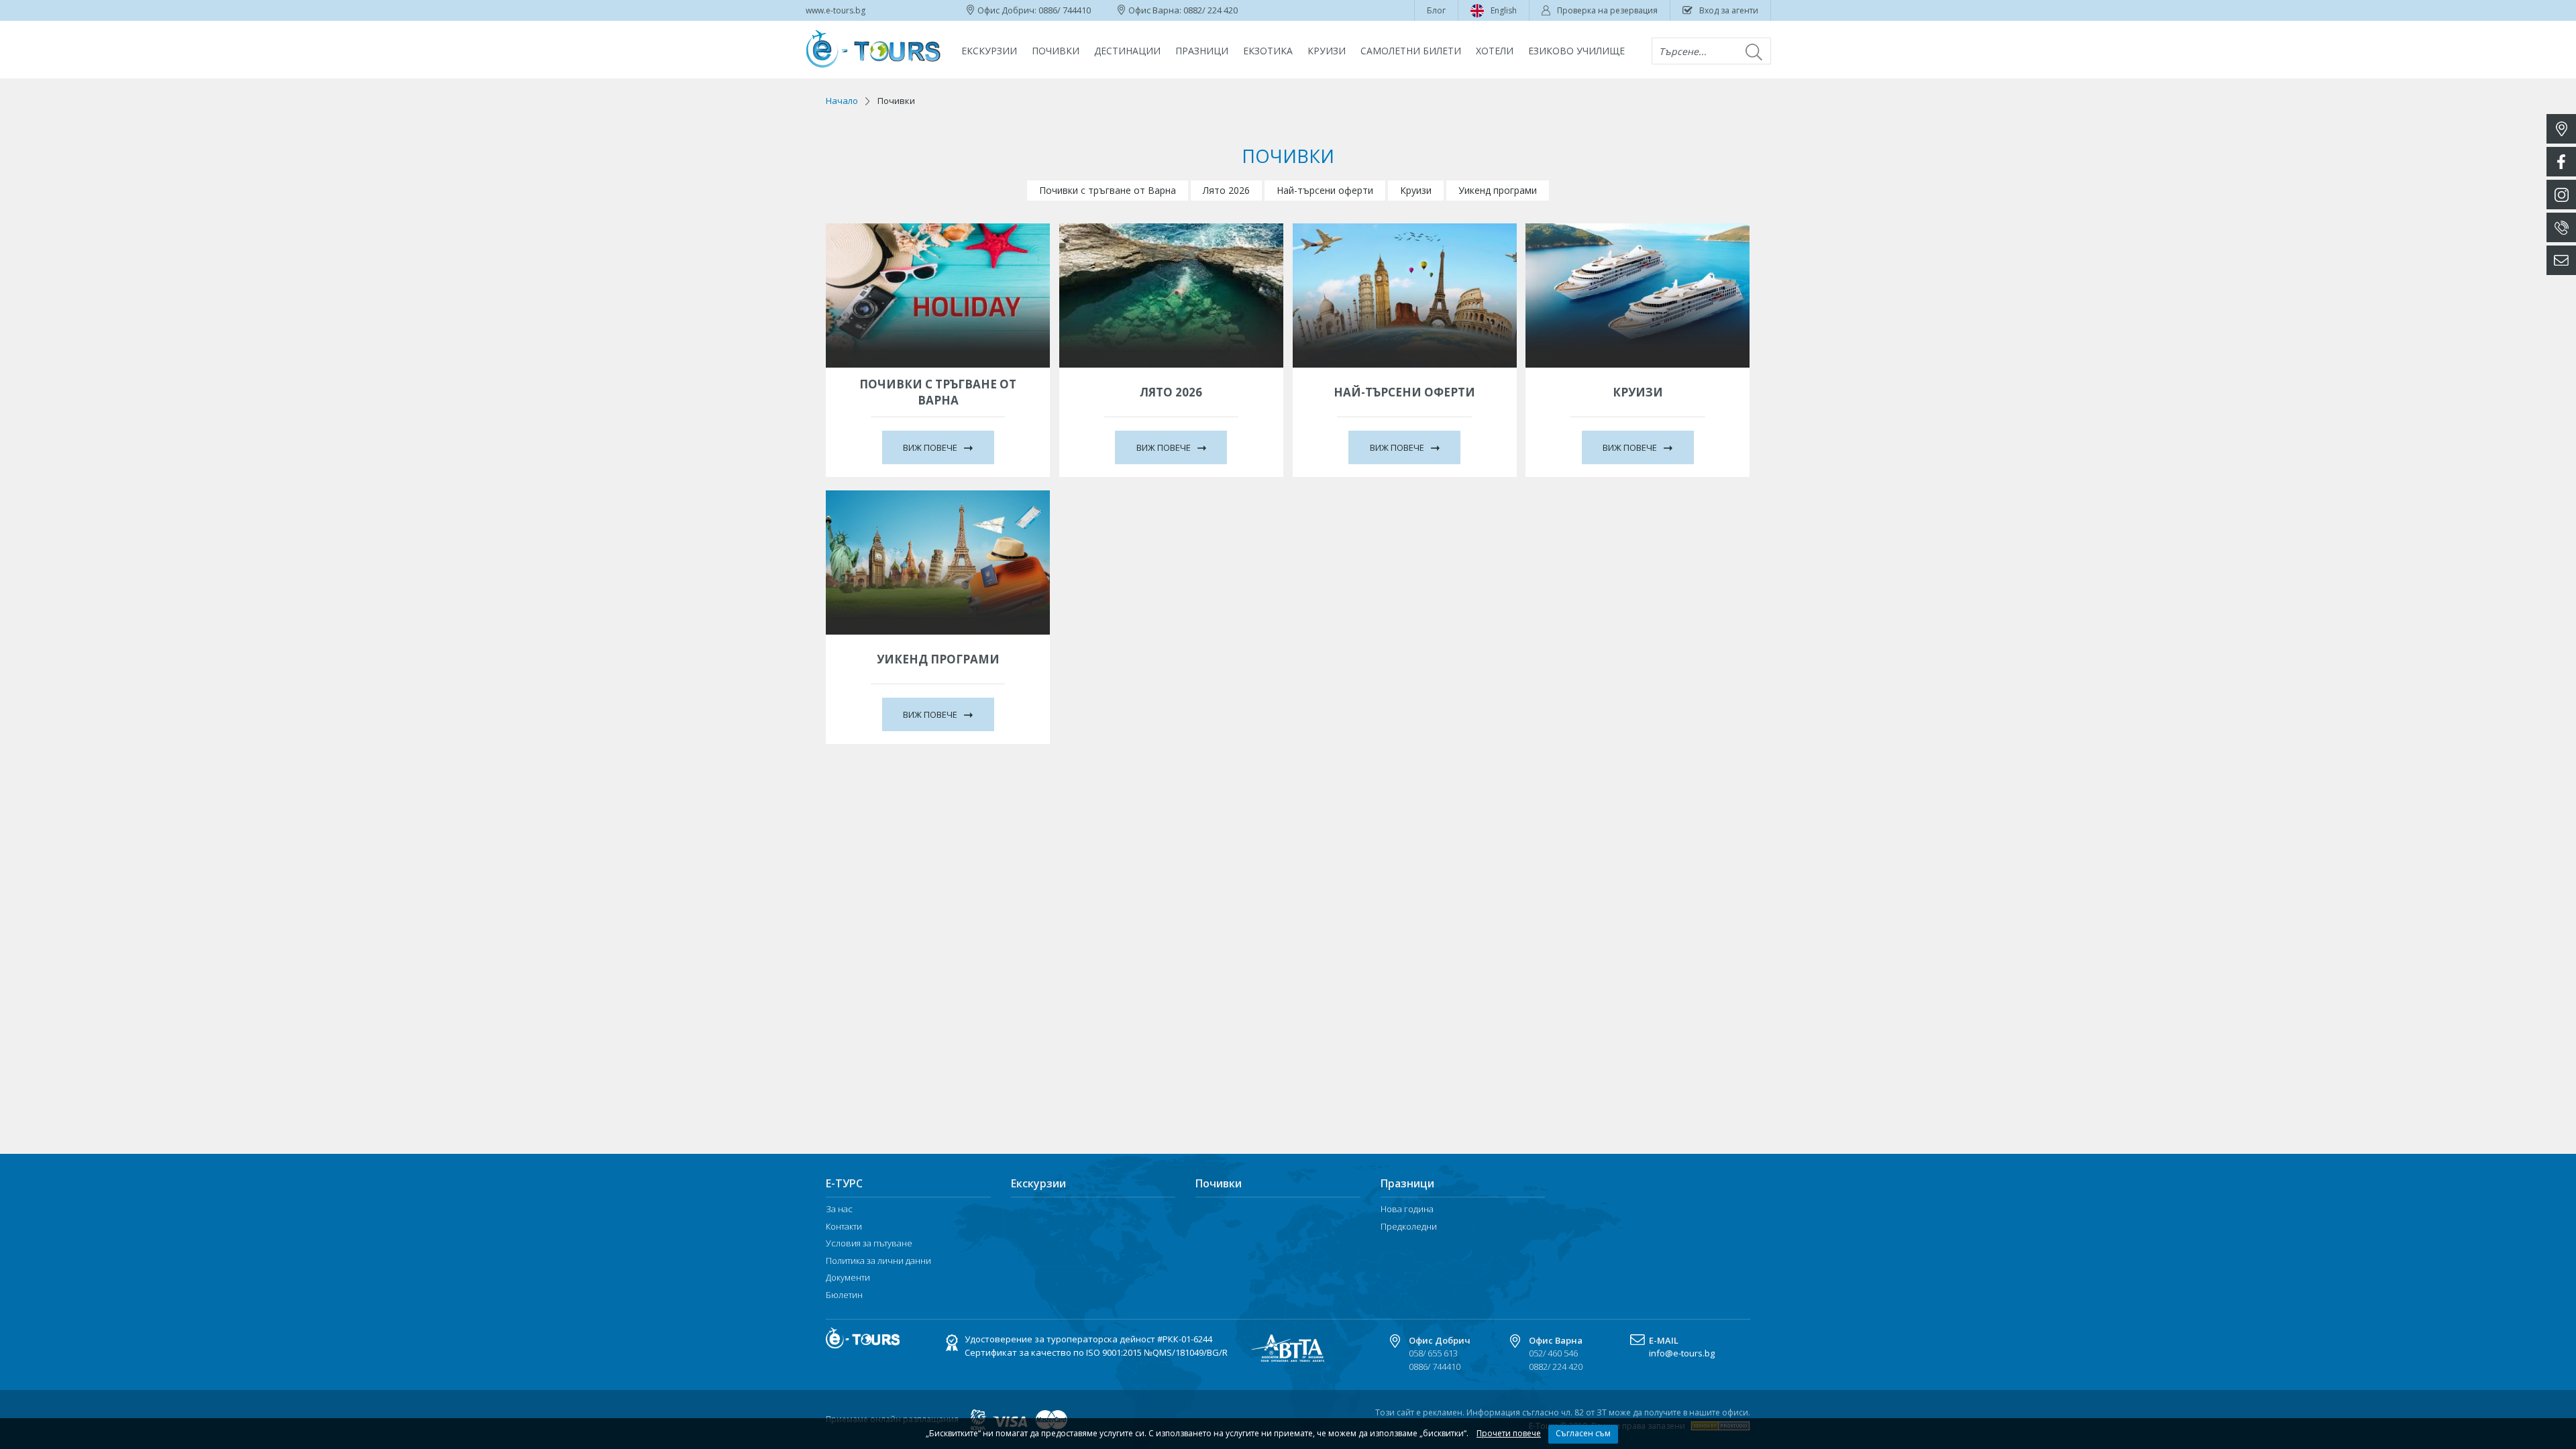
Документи (848, 1278)
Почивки (1056, 51)
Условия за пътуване (869, 1244)
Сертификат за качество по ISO (1096, 1353)
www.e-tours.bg (836, 10)
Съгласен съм (1583, 1433)
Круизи (1416, 190)
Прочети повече (1509, 1433)
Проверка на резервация (1607, 10)
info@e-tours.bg (1682, 1353)
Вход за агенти (1729, 10)
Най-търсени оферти (1325, 190)
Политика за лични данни (878, 1261)
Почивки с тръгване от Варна (1108, 190)
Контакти (844, 1227)
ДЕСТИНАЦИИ (1127, 51)
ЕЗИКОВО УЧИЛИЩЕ (1576, 51)
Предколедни (1409, 1227)
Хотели (1495, 51)
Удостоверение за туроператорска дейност (1088, 1340)
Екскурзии (989, 51)
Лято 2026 (1226, 190)
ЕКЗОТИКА (1268, 51)
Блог (1436, 10)
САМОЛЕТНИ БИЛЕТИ (1411, 51)
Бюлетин (844, 1295)
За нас (839, 1210)
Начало (842, 101)
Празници (1202, 51)
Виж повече (931, 447)
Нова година (1407, 1210)
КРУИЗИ (1327, 51)
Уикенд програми (1498, 190)
